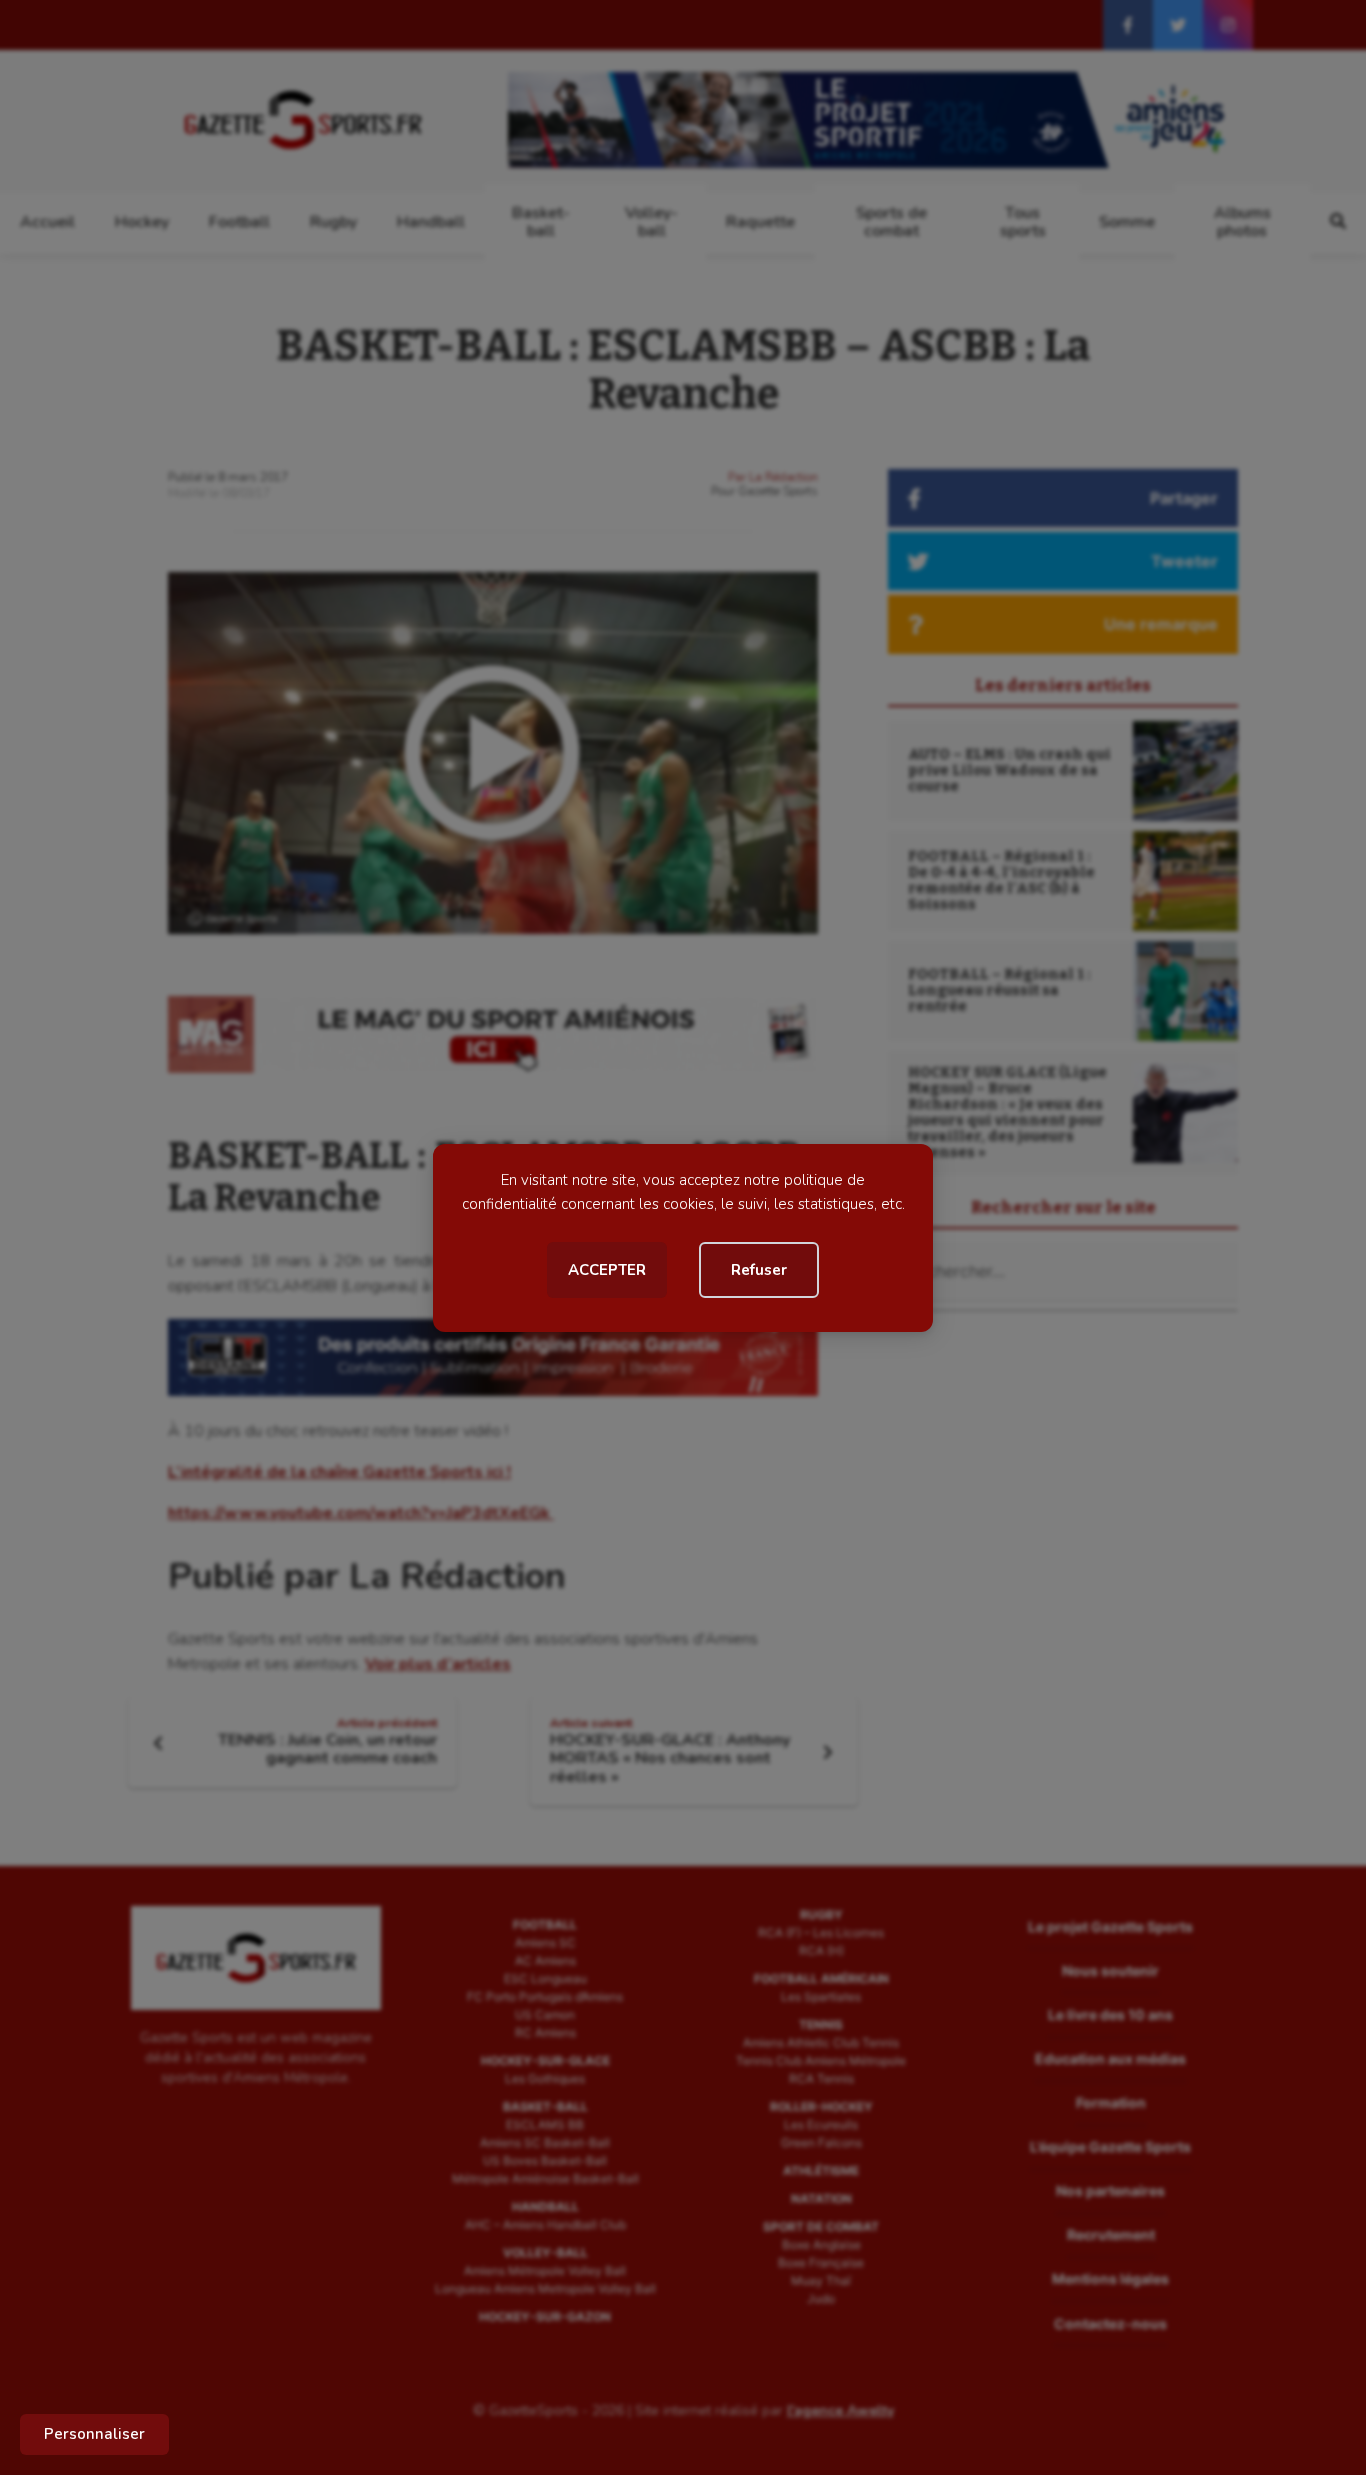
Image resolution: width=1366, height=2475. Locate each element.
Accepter (607, 1270)
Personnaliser (94, 2434)
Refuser (759, 1270)
